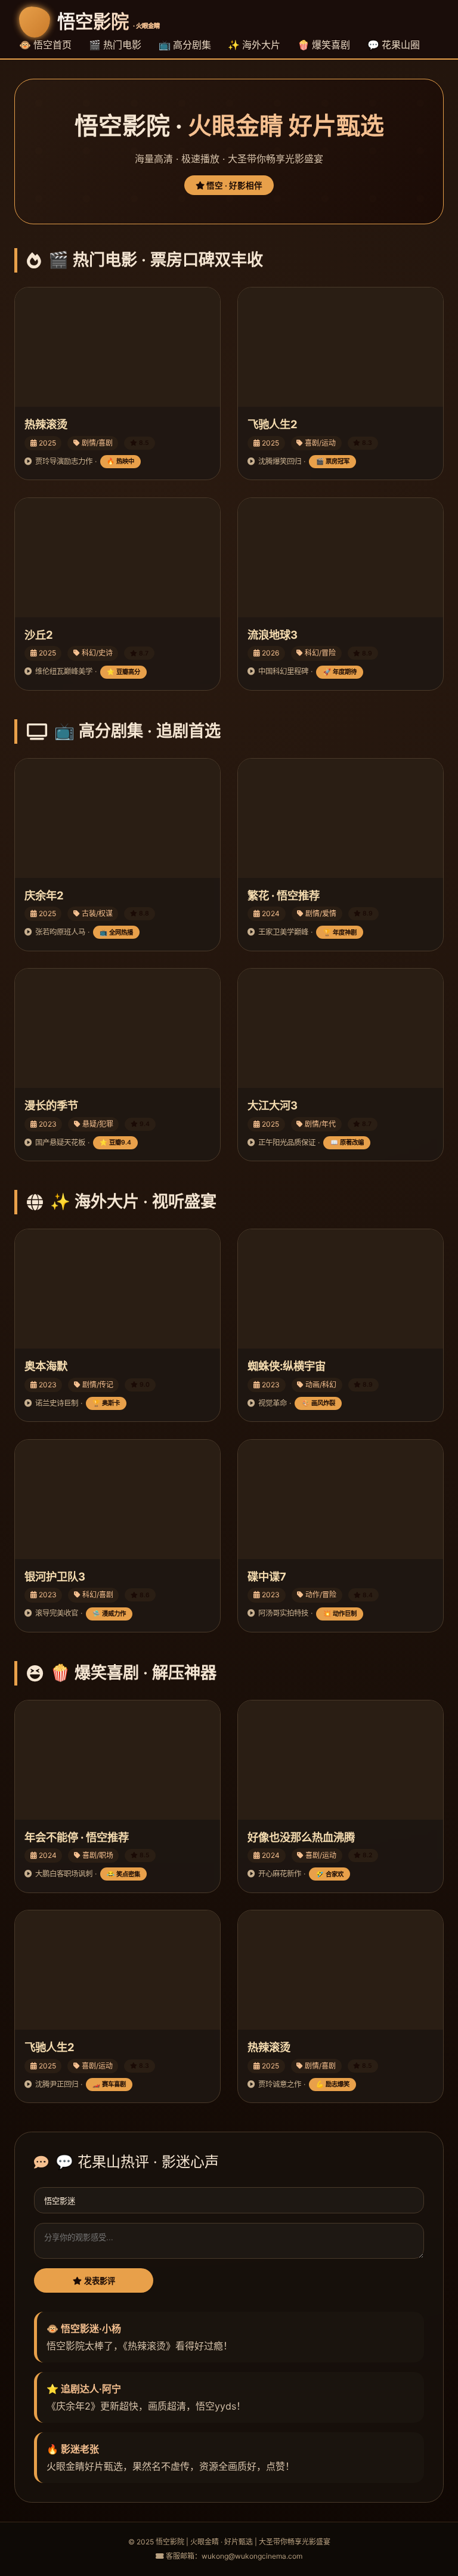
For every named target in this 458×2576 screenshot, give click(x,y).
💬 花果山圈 (394, 45)
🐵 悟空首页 (45, 45)
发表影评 (98, 2281)
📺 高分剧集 (185, 45)
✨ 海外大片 (254, 45)
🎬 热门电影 (115, 45)
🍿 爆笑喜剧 (324, 45)
